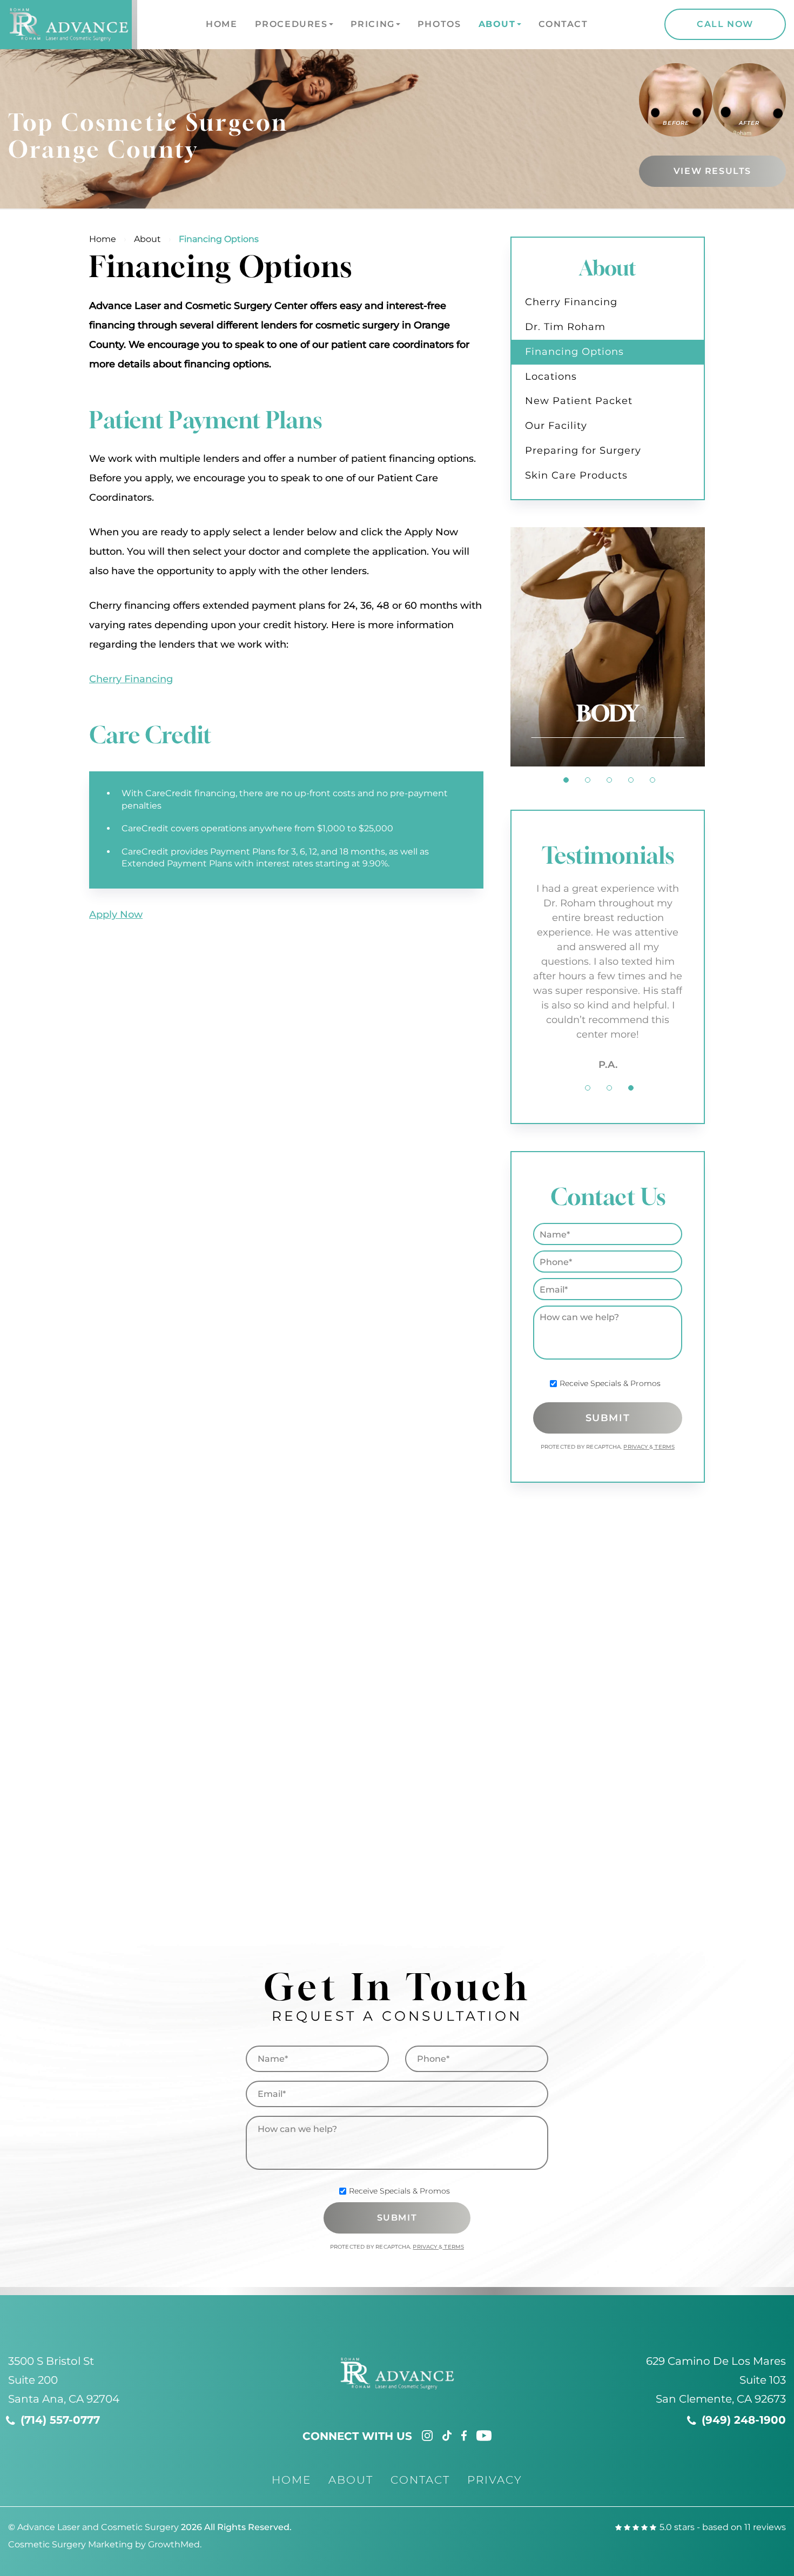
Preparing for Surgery (583, 450)
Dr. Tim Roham (565, 327)
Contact (563, 24)
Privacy (636, 1447)
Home (221, 24)
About (497, 24)
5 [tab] (652, 780)
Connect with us (357, 2436)
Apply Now (116, 914)
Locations (551, 376)
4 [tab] (631, 780)
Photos (439, 24)
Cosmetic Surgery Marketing (70, 2544)
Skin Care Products (576, 475)
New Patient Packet (579, 401)
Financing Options (574, 352)
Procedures (291, 24)
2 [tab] (588, 780)
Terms (664, 1447)
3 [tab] (609, 780)
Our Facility (556, 426)
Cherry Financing (131, 679)
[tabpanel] (608, 647)
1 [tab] (566, 780)
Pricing (373, 24)
